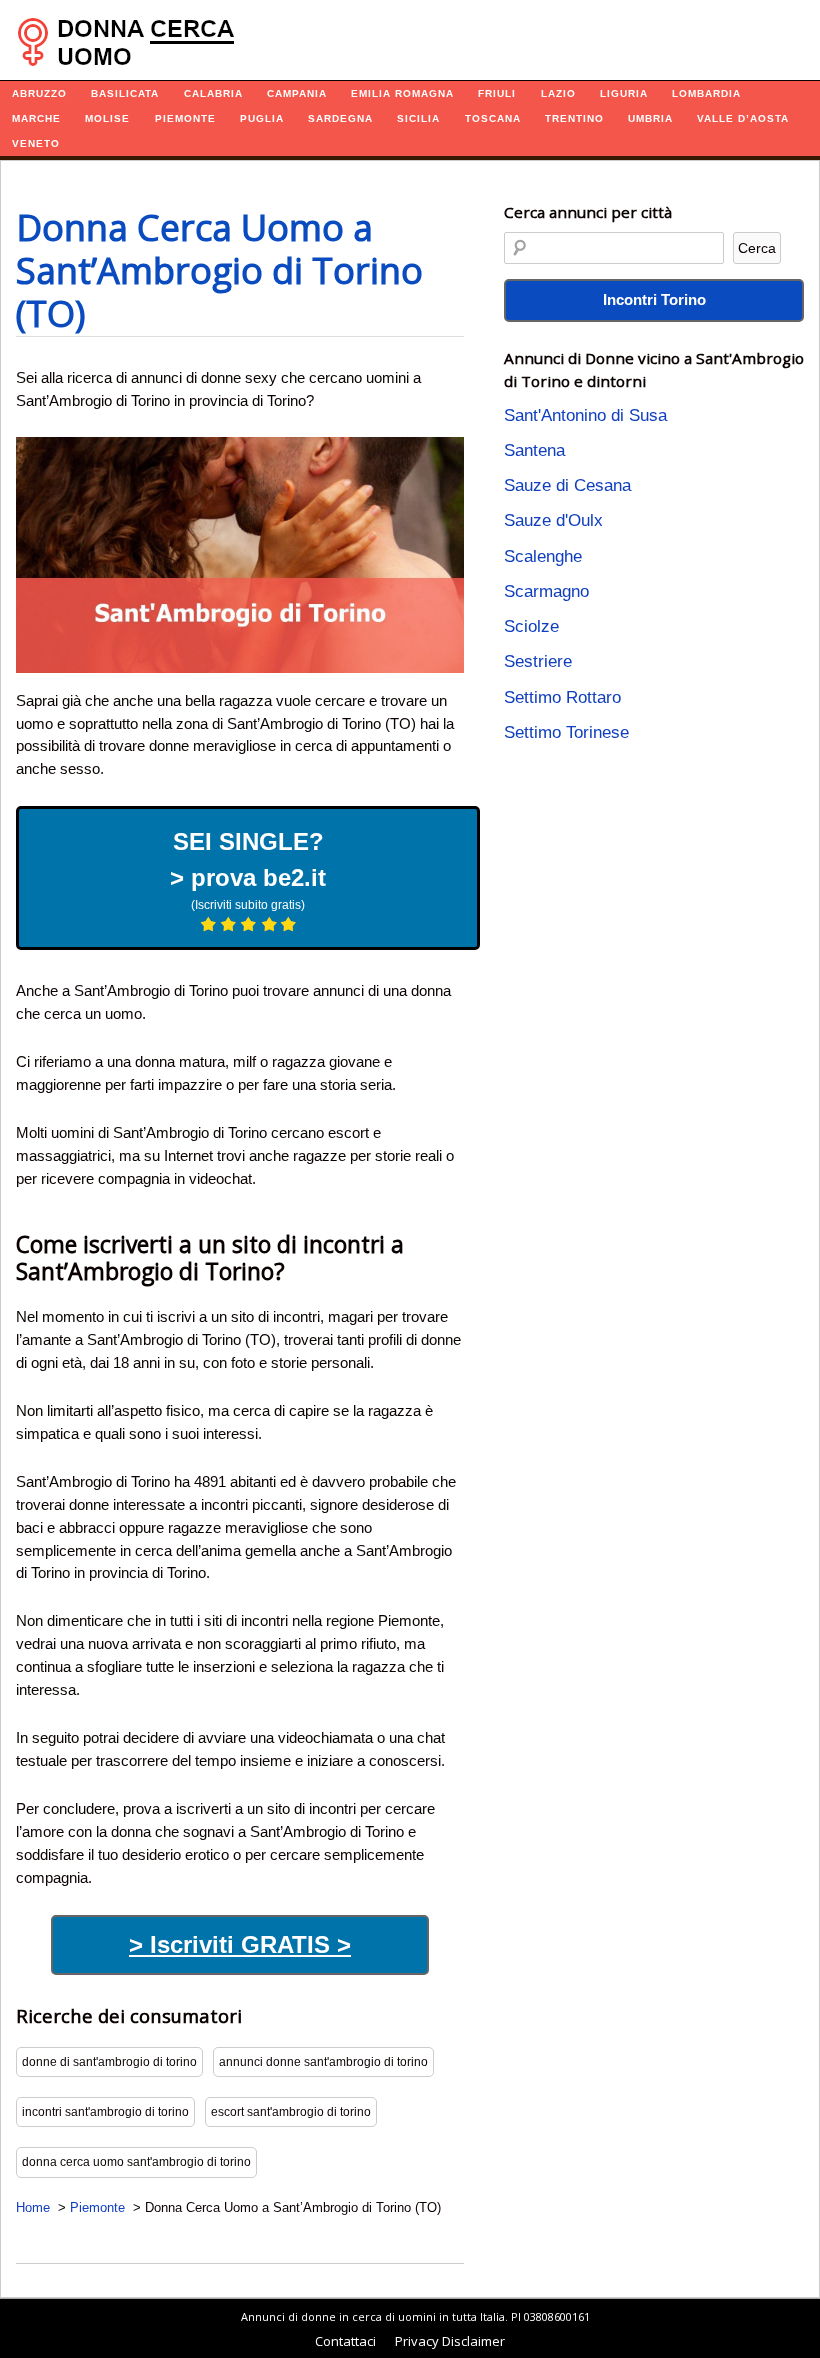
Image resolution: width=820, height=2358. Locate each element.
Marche (36, 118)
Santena (534, 450)
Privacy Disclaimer (450, 2341)
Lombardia (706, 93)
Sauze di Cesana (567, 485)
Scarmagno (546, 591)
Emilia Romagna (402, 93)
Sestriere (538, 661)
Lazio (558, 93)
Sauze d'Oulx (553, 520)
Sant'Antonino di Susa (585, 415)
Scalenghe (543, 556)
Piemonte (185, 118)
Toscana (493, 118)
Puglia (262, 118)
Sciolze (531, 626)
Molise (107, 118)
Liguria (624, 93)
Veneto (36, 143)
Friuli (497, 93)
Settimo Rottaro (562, 697)
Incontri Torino (654, 299)
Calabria (213, 93)
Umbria (650, 118)
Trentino (574, 118)
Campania (297, 93)
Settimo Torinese (566, 732)
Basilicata (125, 93)
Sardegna (340, 118)
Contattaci (345, 2341)
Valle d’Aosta (743, 118)
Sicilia (418, 118)
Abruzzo (39, 93)
